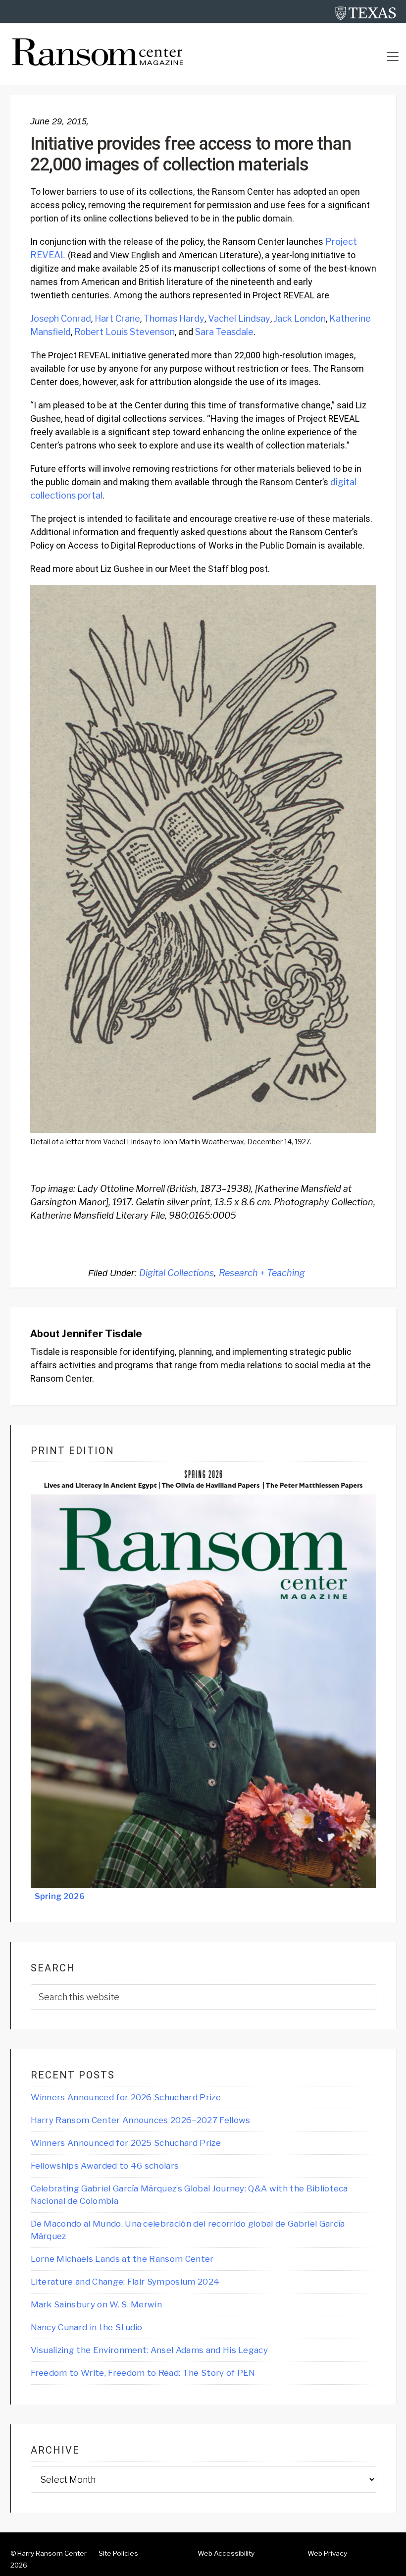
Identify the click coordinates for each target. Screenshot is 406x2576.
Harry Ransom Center (52, 2553)
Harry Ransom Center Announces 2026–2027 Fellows (141, 2120)
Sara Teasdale (224, 332)
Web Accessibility (226, 2553)
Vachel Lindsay (239, 318)
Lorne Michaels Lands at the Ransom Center (122, 2259)
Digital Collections (177, 1273)
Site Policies (118, 2553)
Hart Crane (117, 318)
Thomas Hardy (174, 318)
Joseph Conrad (61, 318)
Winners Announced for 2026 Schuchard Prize (126, 2097)
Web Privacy (327, 2553)
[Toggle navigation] (393, 56)
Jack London (300, 318)
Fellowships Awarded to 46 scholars (105, 2166)
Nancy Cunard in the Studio (87, 2327)
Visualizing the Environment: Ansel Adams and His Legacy (150, 2350)
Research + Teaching (262, 1273)
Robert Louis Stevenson (125, 332)
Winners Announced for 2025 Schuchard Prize (126, 2143)
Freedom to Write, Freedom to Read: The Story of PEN (143, 2373)
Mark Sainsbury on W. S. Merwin (97, 2304)
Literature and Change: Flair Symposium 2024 (125, 2282)
